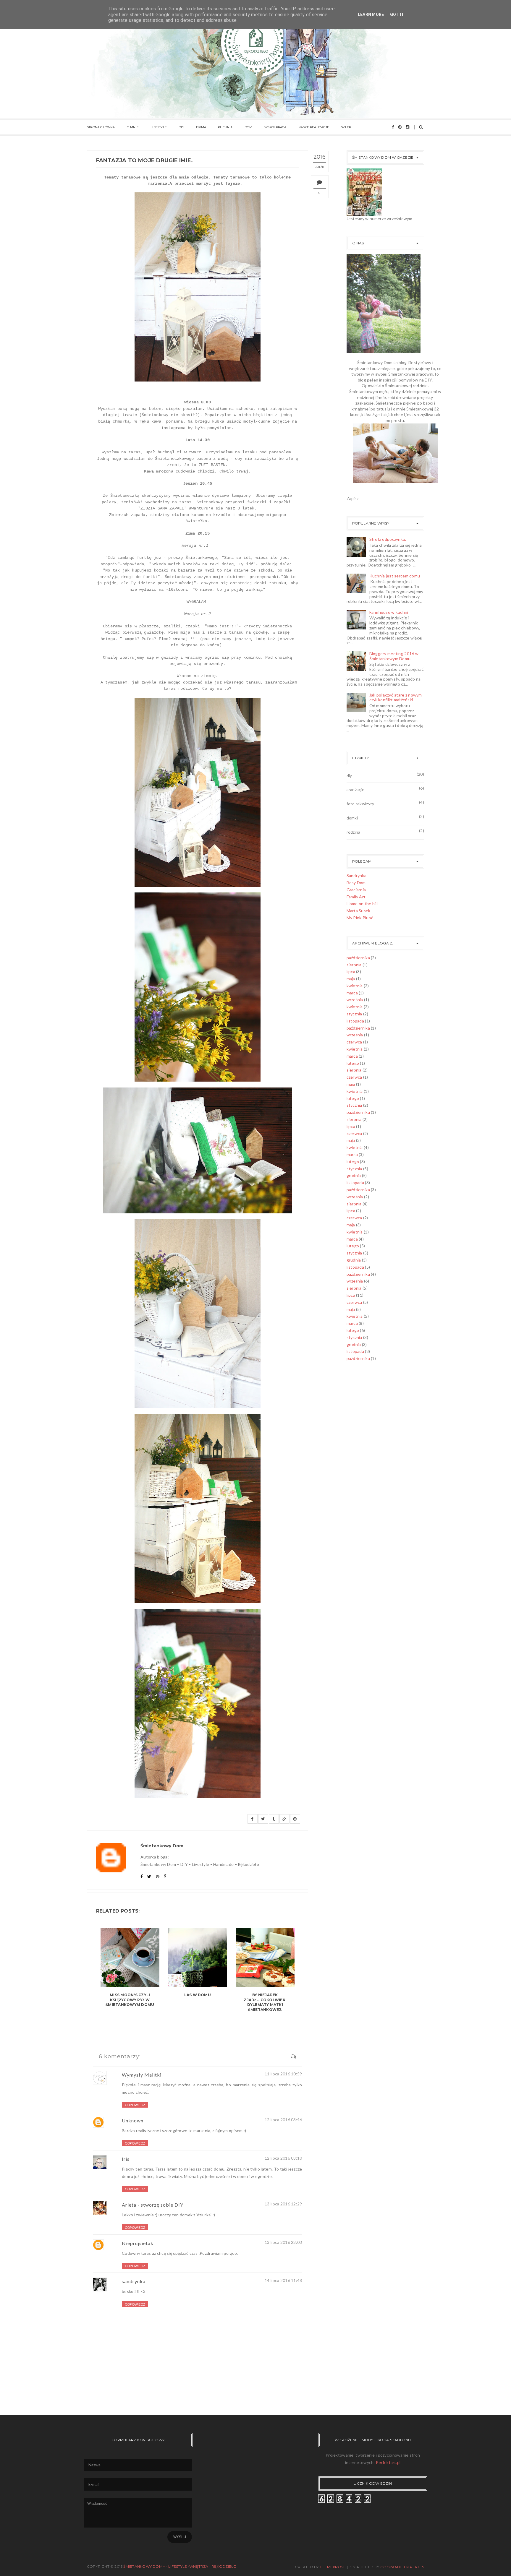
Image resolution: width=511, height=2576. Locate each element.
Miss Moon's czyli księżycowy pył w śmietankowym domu (130, 2000)
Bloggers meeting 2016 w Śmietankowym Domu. (394, 656)
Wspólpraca (275, 127)
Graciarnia (356, 890)
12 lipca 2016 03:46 (283, 2120)
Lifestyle (159, 127)
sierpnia (354, 965)
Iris (126, 2159)
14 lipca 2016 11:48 (283, 2280)
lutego (353, 1063)
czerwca (354, 1042)
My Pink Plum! (360, 918)
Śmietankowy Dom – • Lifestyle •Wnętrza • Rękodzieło (180, 2566)
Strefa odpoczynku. (388, 539)
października (358, 958)
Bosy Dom (356, 883)
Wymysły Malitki (142, 2075)
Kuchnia (225, 127)
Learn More (371, 14)
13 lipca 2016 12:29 (283, 2204)
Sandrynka (357, 875)
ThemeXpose (333, 2567)
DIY (181, 127)
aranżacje (356, 789)
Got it (397, 14)
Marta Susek (359, 911)
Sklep (346, 127)
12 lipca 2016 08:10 (283, 2158)
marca (352, 993)
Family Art (356, 897)
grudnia (354, 1175)
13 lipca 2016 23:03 (283, 2242)
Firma (201, 127)
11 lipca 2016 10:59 (283, 2074)
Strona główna (101, 127)
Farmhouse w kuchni (389, 612)
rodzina (354, 832)
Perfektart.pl (388, 2462)
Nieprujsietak (138, 2243)
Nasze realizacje (314, 127)
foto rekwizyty (360, 804)
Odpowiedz (135, 2105)
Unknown (133, 2120)
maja (351, 979)
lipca (351, 972)
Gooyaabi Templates (402, 2567)
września (355, 1000)
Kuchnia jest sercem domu (395, 576)
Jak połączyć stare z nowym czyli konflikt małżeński (396, 697)
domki (352, 818)
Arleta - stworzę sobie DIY (153, 2205)
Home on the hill (362, 904)
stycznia (354, 1014)
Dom (249, 127)
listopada (355, 1021)
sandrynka (134, 2281)
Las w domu (198, 1995)
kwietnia (355, 986)
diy (349, 776)
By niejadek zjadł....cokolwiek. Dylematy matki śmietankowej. (265, 2002)
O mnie (133, 127)
